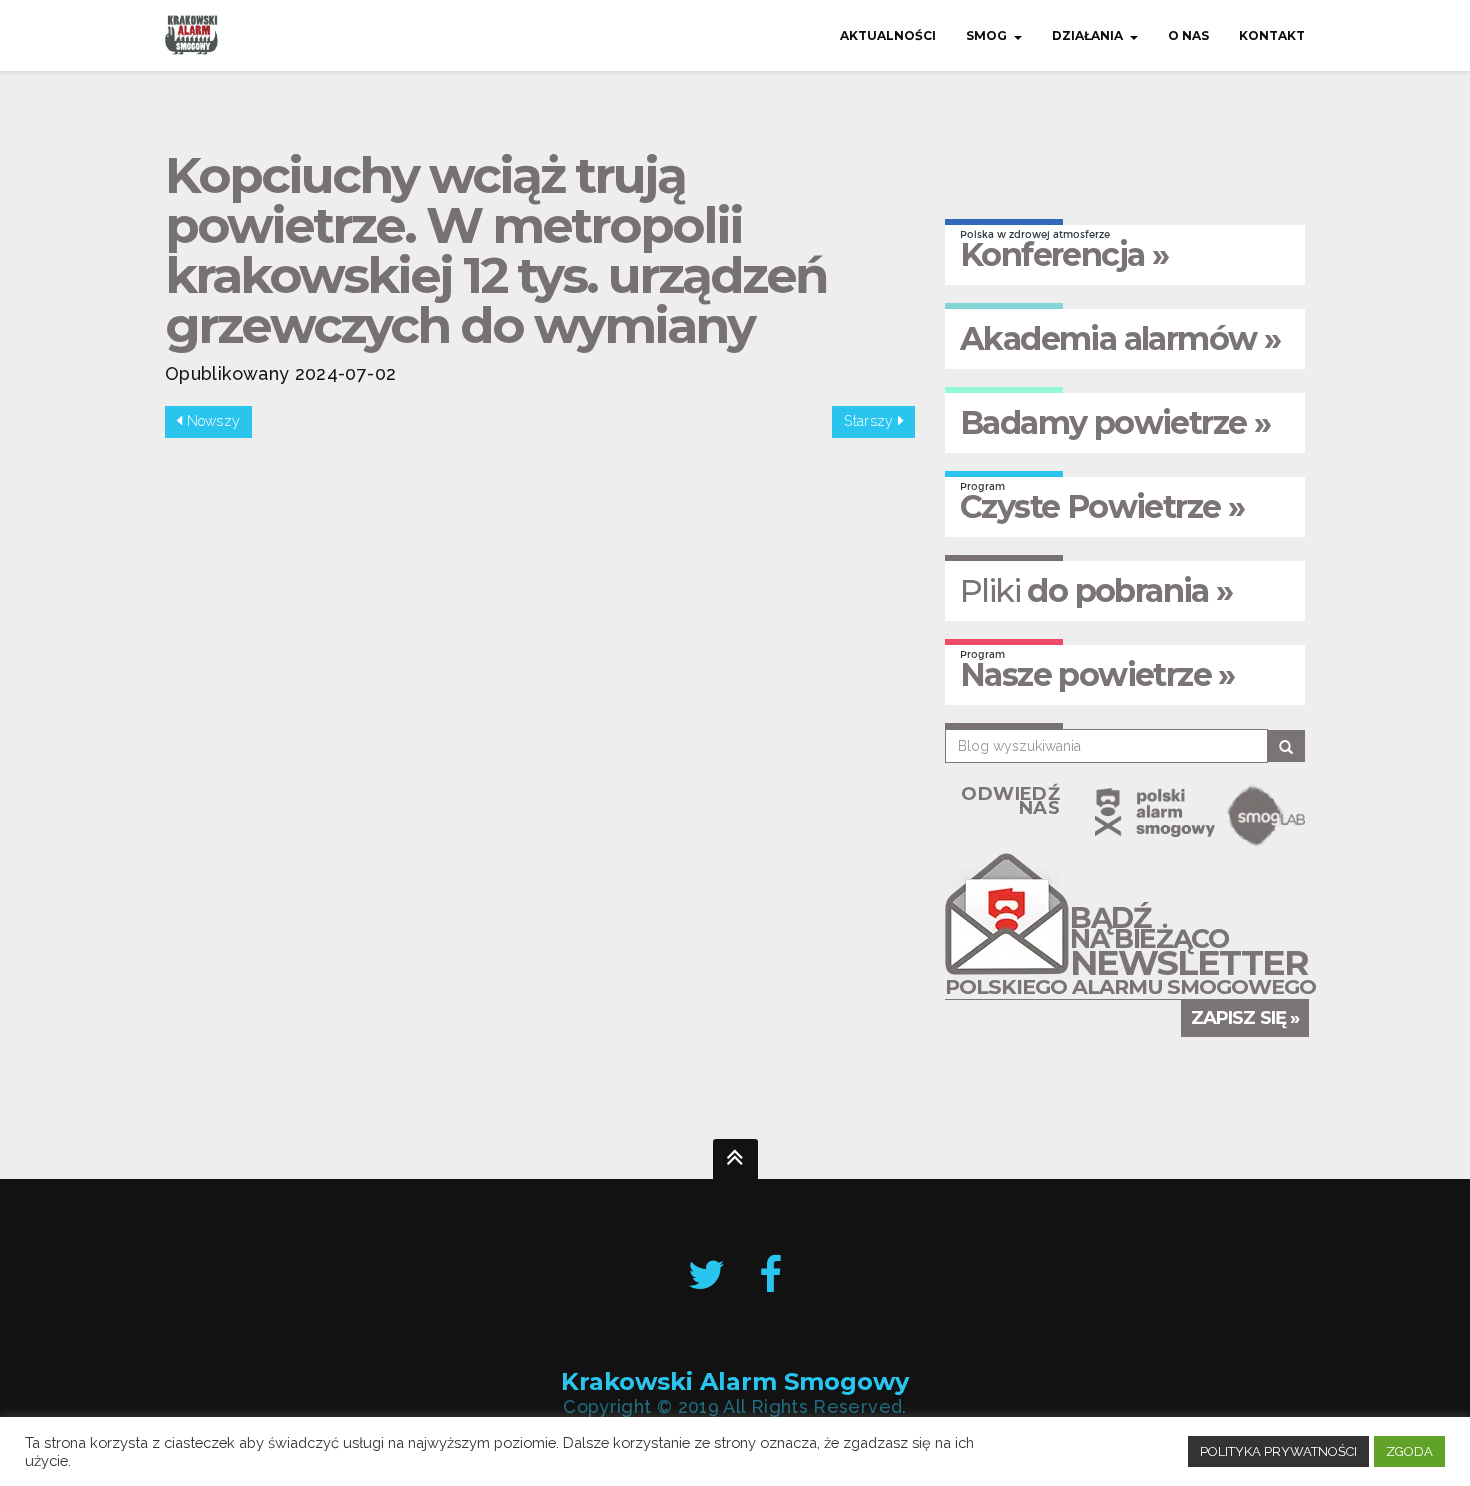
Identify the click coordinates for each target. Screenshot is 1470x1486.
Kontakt (1272, 35)
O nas (1188, 35)
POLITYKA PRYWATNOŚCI (1278, 1451)
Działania (1087, 35)
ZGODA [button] (1409, 1451)
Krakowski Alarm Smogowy (735, 1381)
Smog (986, 35)
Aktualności (888, 35)
